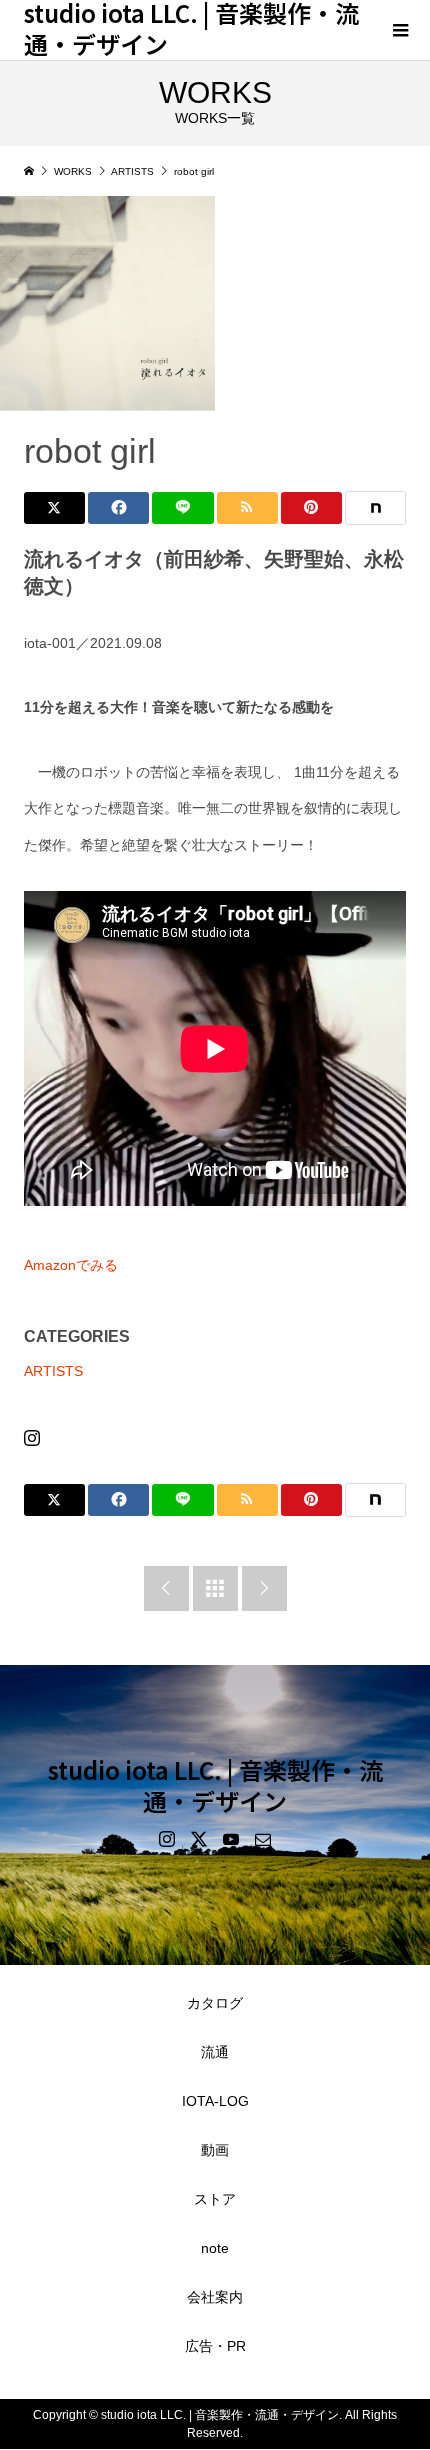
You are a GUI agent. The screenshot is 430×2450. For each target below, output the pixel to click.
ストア (215, 2199)
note (215, 2248)
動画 (215, 2150)
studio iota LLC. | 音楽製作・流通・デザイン (215, 1785)
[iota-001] (107, 303)
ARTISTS (53, 1371)
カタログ (215, 2003)
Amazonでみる (71, 1265)
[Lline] (182, 508)
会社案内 (215, 2297)
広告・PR (215, 2346)
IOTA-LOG (215, 2101)
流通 (215, 2052)
